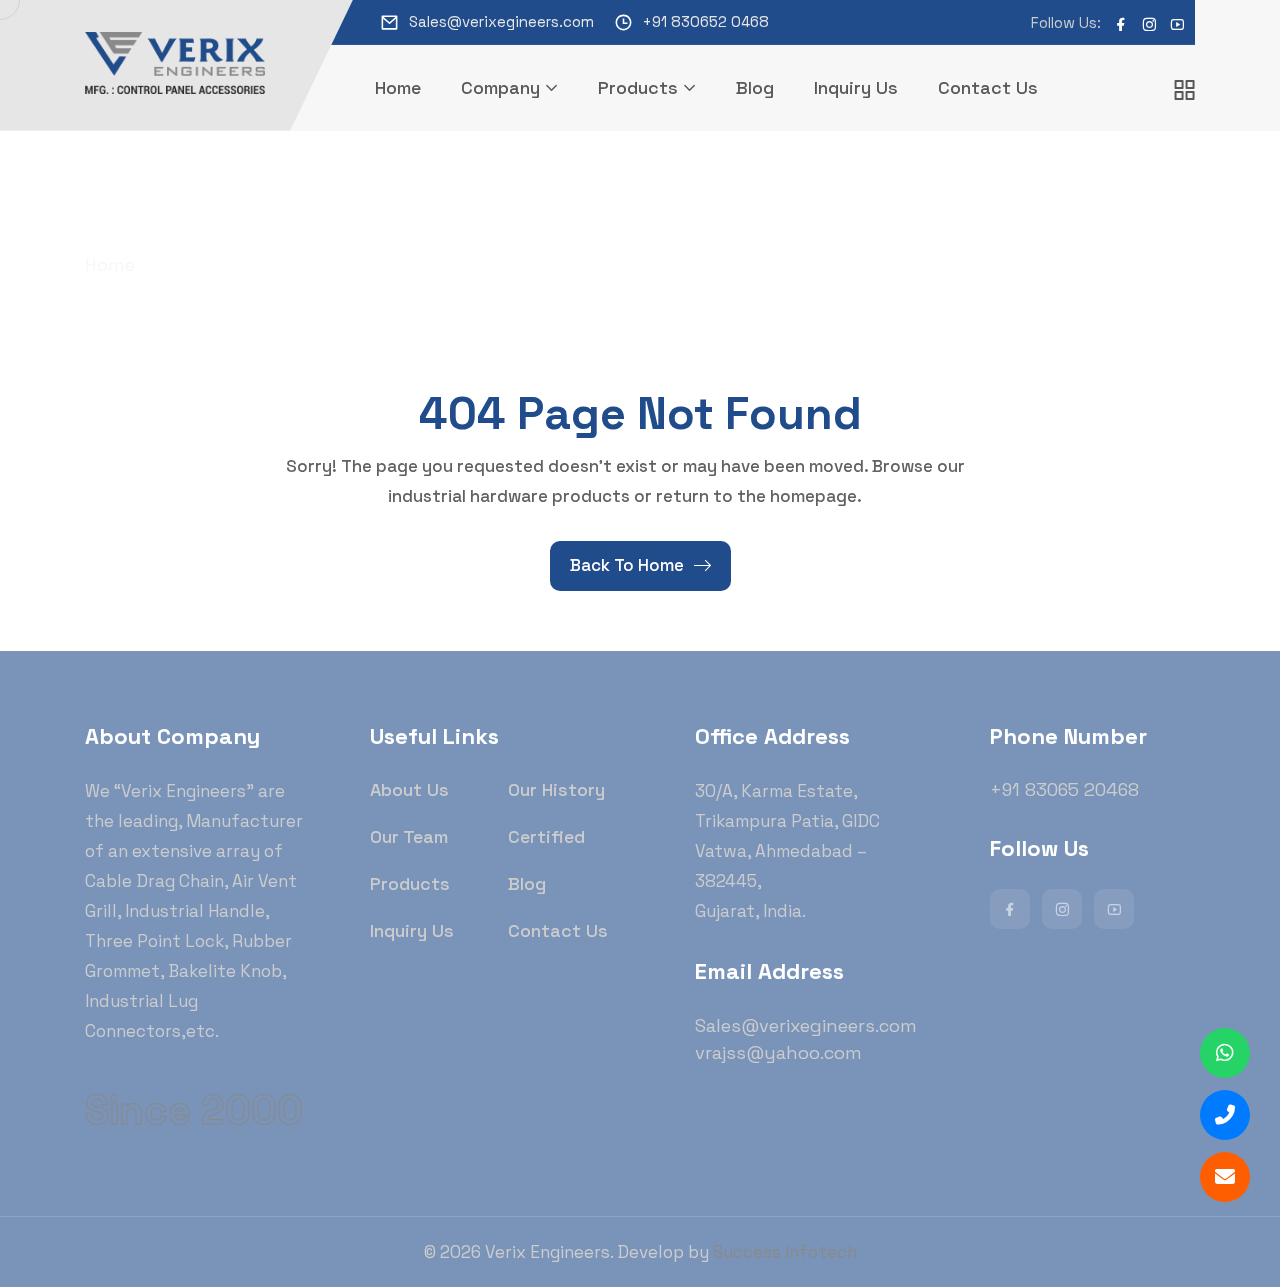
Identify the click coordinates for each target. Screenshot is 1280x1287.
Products (638, 87)
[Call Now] (1225, 1115)
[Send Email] (1225, 1177)
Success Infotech (785, 1252)
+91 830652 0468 (706, 21)
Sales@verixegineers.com (501, 21)
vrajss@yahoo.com (778, 1052)
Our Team (409, 836)
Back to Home (627, 565)
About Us (409, 789)
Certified (546, 836)
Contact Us (988, 87)
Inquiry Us (856, 87)
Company (500, 87)
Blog (755, 87)
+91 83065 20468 (1064, 789)
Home (398, 87)
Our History (556, 789)
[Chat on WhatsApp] (1225, 1053)
